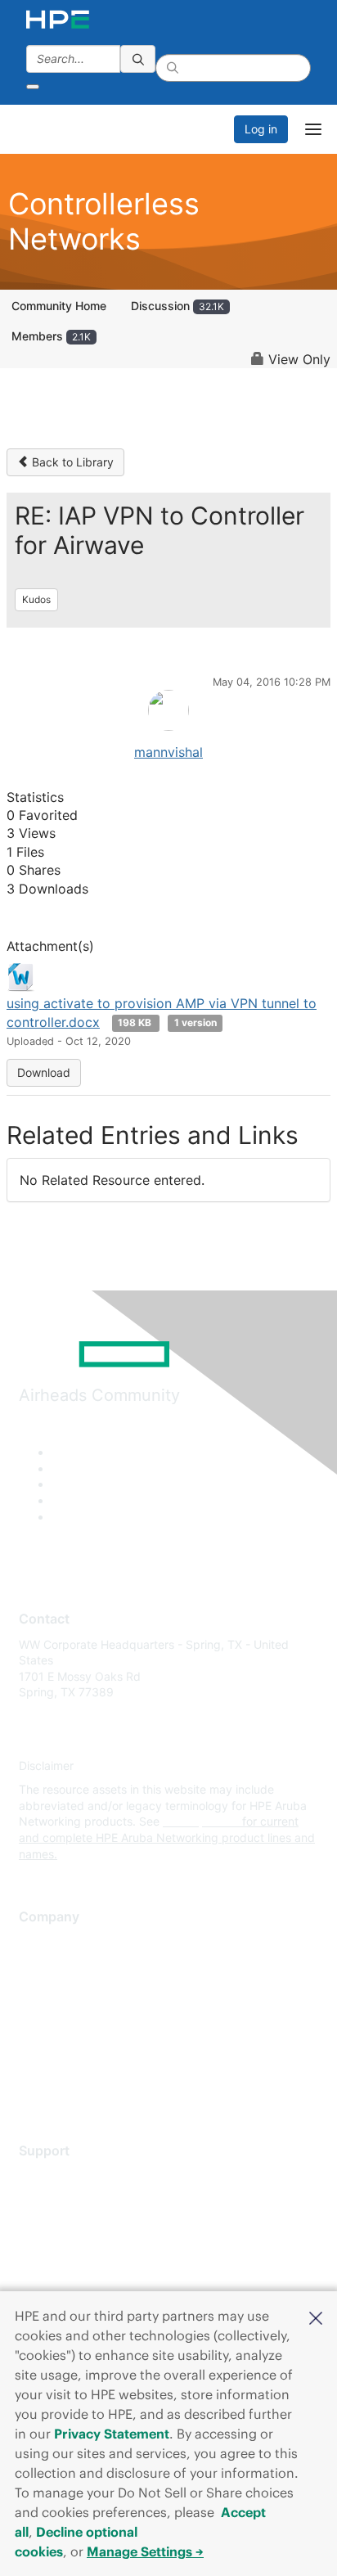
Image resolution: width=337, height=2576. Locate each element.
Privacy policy (56, 2039)
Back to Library (71, 462)
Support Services (65, 2175)
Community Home (59, 306)
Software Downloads (74, 2248)
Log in (261, 129)
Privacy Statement (112, 2434)
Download (44, 1072)
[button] (316, 2317)
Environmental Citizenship (88, 2014)
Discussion (177, 306)
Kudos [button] (36, 599)
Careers (40, 1966)
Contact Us (49, 1991)
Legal (34, 2087)
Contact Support (63, 2200)
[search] (138, 59)
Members (51, 336)
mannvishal (168, 752)
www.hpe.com (201, 1821)
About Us (43, 1942)
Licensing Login (61, 2272)
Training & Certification (79, 2224)
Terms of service (63, 2063)
